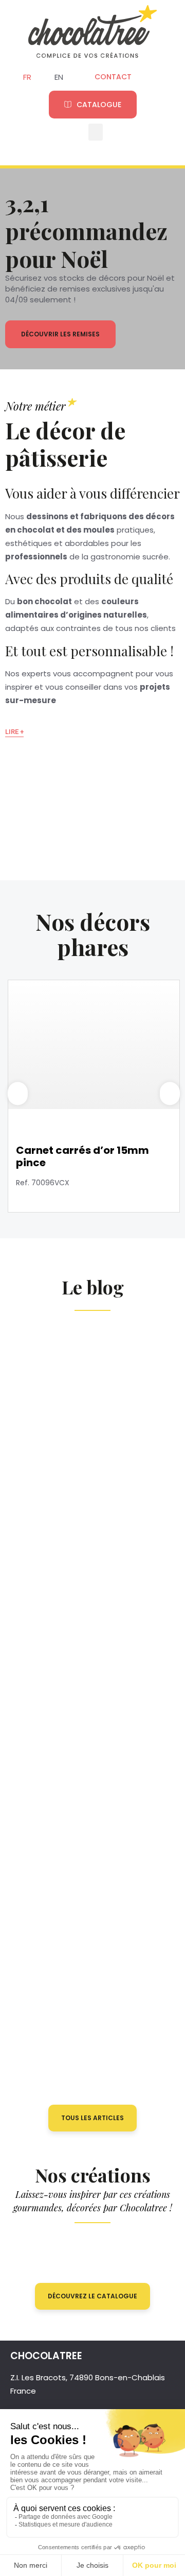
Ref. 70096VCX (43, 1183)
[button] (96, 132)
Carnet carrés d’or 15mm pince (82, 1156)
